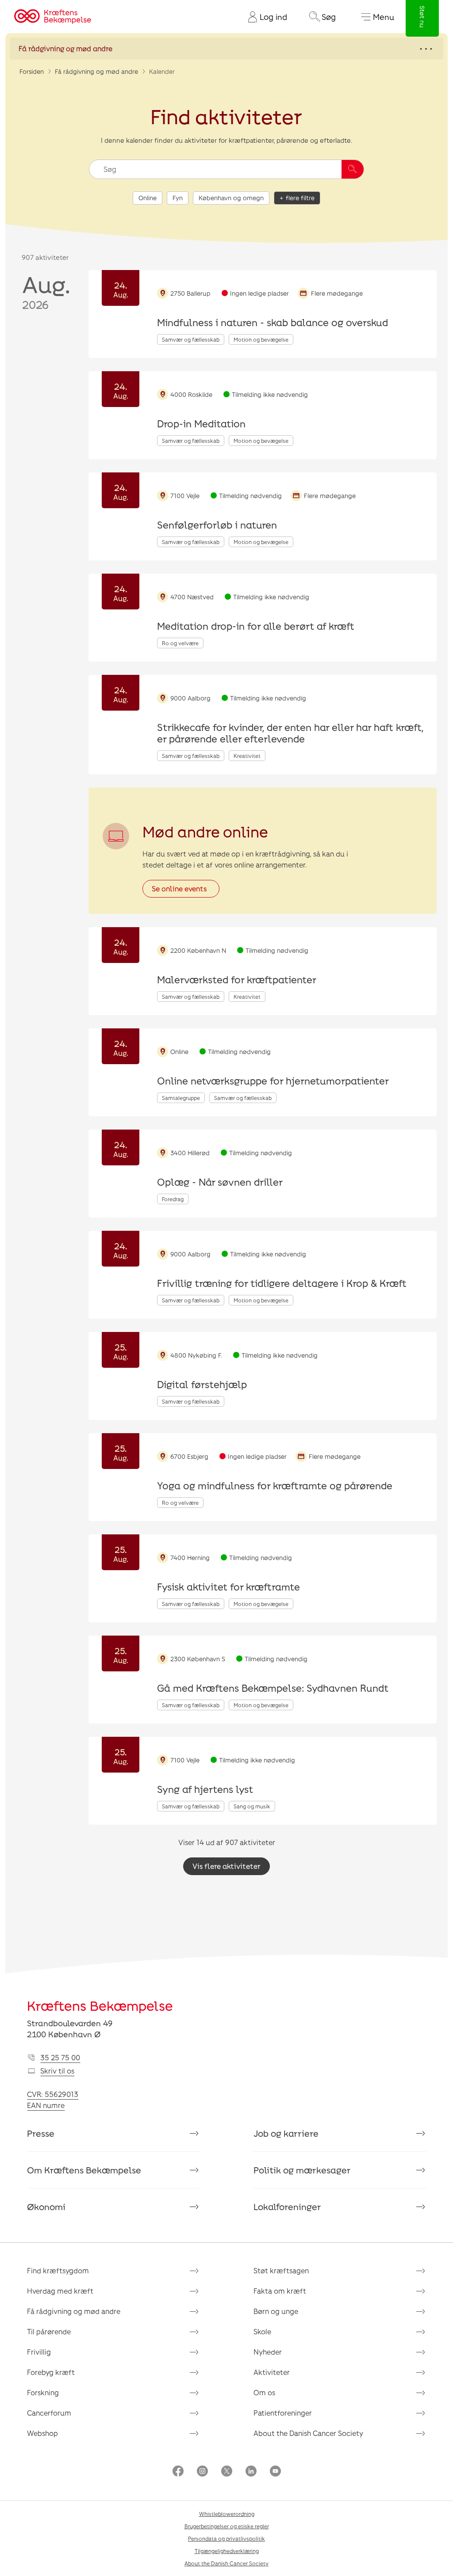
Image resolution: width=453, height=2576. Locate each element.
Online (148, 198)
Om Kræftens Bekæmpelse (84, 2170)
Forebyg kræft (51, 2372)
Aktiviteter (272, 2372)
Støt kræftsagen (281, 2270)
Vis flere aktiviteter (226, 1866)
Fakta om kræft (280, 2291)
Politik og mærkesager (302, 2170)
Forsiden (32, 71)
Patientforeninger (283, 2413)
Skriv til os (57, 2071)
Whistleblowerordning (227, 2514)
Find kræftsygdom (58, 2270)
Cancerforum (49, 2413)
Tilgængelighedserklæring (227, 2551)
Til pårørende (49, 2331)
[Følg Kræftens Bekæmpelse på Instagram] (202, 2472)
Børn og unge (276, 2311)
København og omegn (231, 198)
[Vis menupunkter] (226, 49)
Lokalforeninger (287, 2207)
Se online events (179, 888)
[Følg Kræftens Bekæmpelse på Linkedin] (251, 2472)
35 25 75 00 (60, 2057)
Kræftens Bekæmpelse (100, 2005)
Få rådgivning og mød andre (96, 71)
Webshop (42, 2433)
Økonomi (46, 2207)
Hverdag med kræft (60, 2291)
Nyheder (268, 2352)
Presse (41, 2133)
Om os (264, 2392)
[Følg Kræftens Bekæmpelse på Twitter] (227, 2472)
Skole (262, 2331)
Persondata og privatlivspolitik (226, 2538)
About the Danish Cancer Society (308, 2433)
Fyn (178, 198)
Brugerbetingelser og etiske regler (227, 2526)
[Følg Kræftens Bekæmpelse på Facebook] (178, 2472)
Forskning (43, 2392)
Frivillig (39, 2352)
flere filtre (300, 198)
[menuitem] (264, 17)
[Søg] (353, 169)
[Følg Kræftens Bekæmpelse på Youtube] (275, 2472)
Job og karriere (286, 2133)
